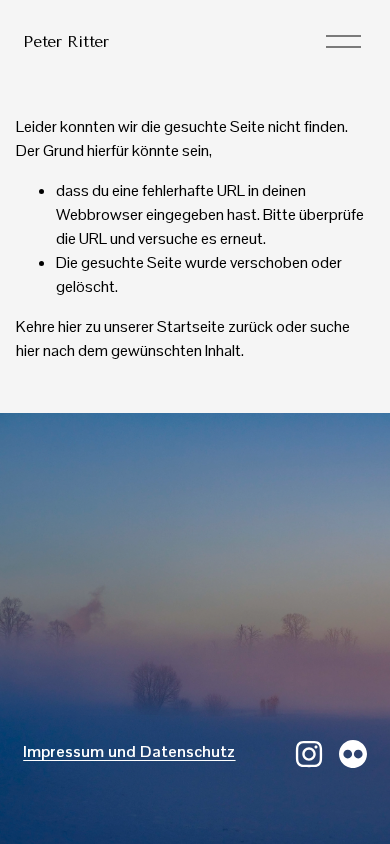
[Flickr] (353, 754)
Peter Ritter (65, 41)
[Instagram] (309, 754)
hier (70, 326)
